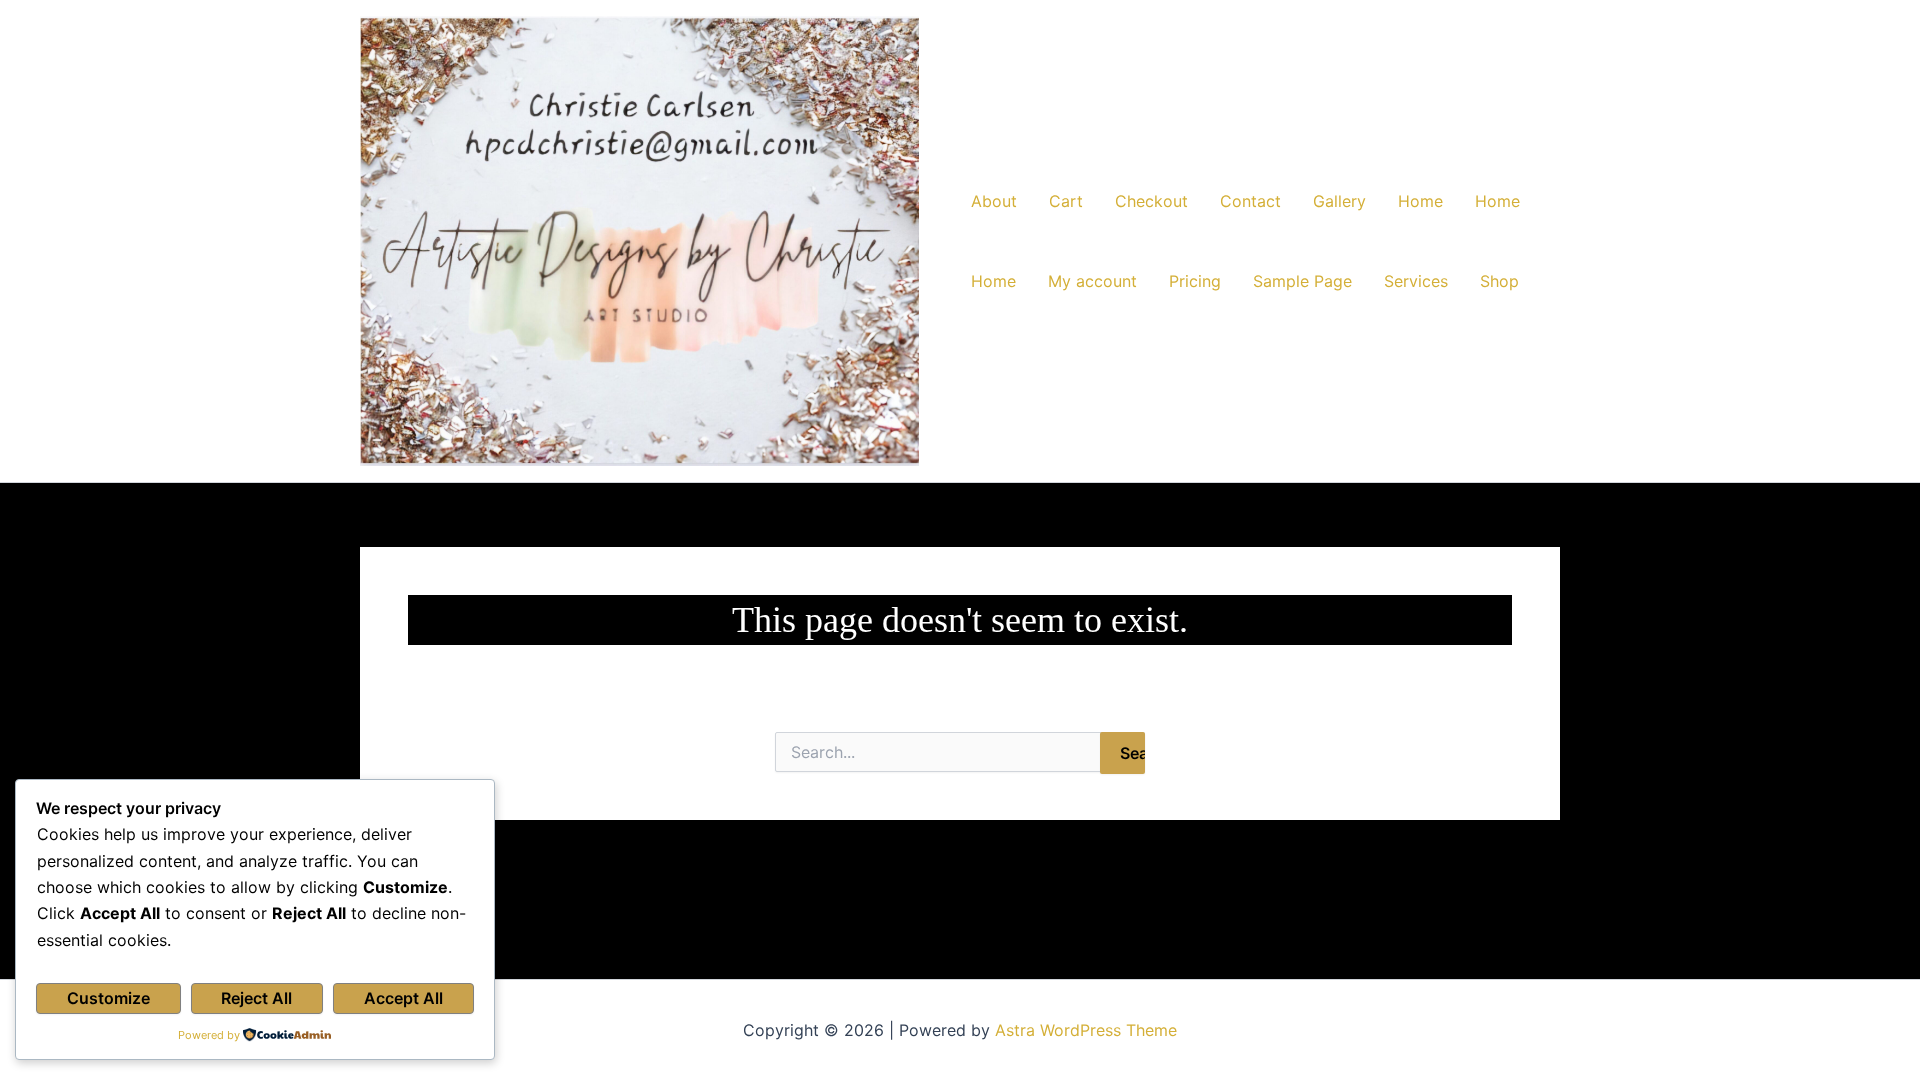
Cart (1066, 201)
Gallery (1339, 201)
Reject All (256, 998)
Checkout (1151, 201)
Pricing (1195, 281)
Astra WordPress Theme (1086, 1030)
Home (1420, 201)
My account (1092, 281)
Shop (1499, 281)
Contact (1250, 201)
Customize (108, 998)
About (994, 201)
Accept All (403, 998)
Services (1416, 281)
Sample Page (1302, 281)
